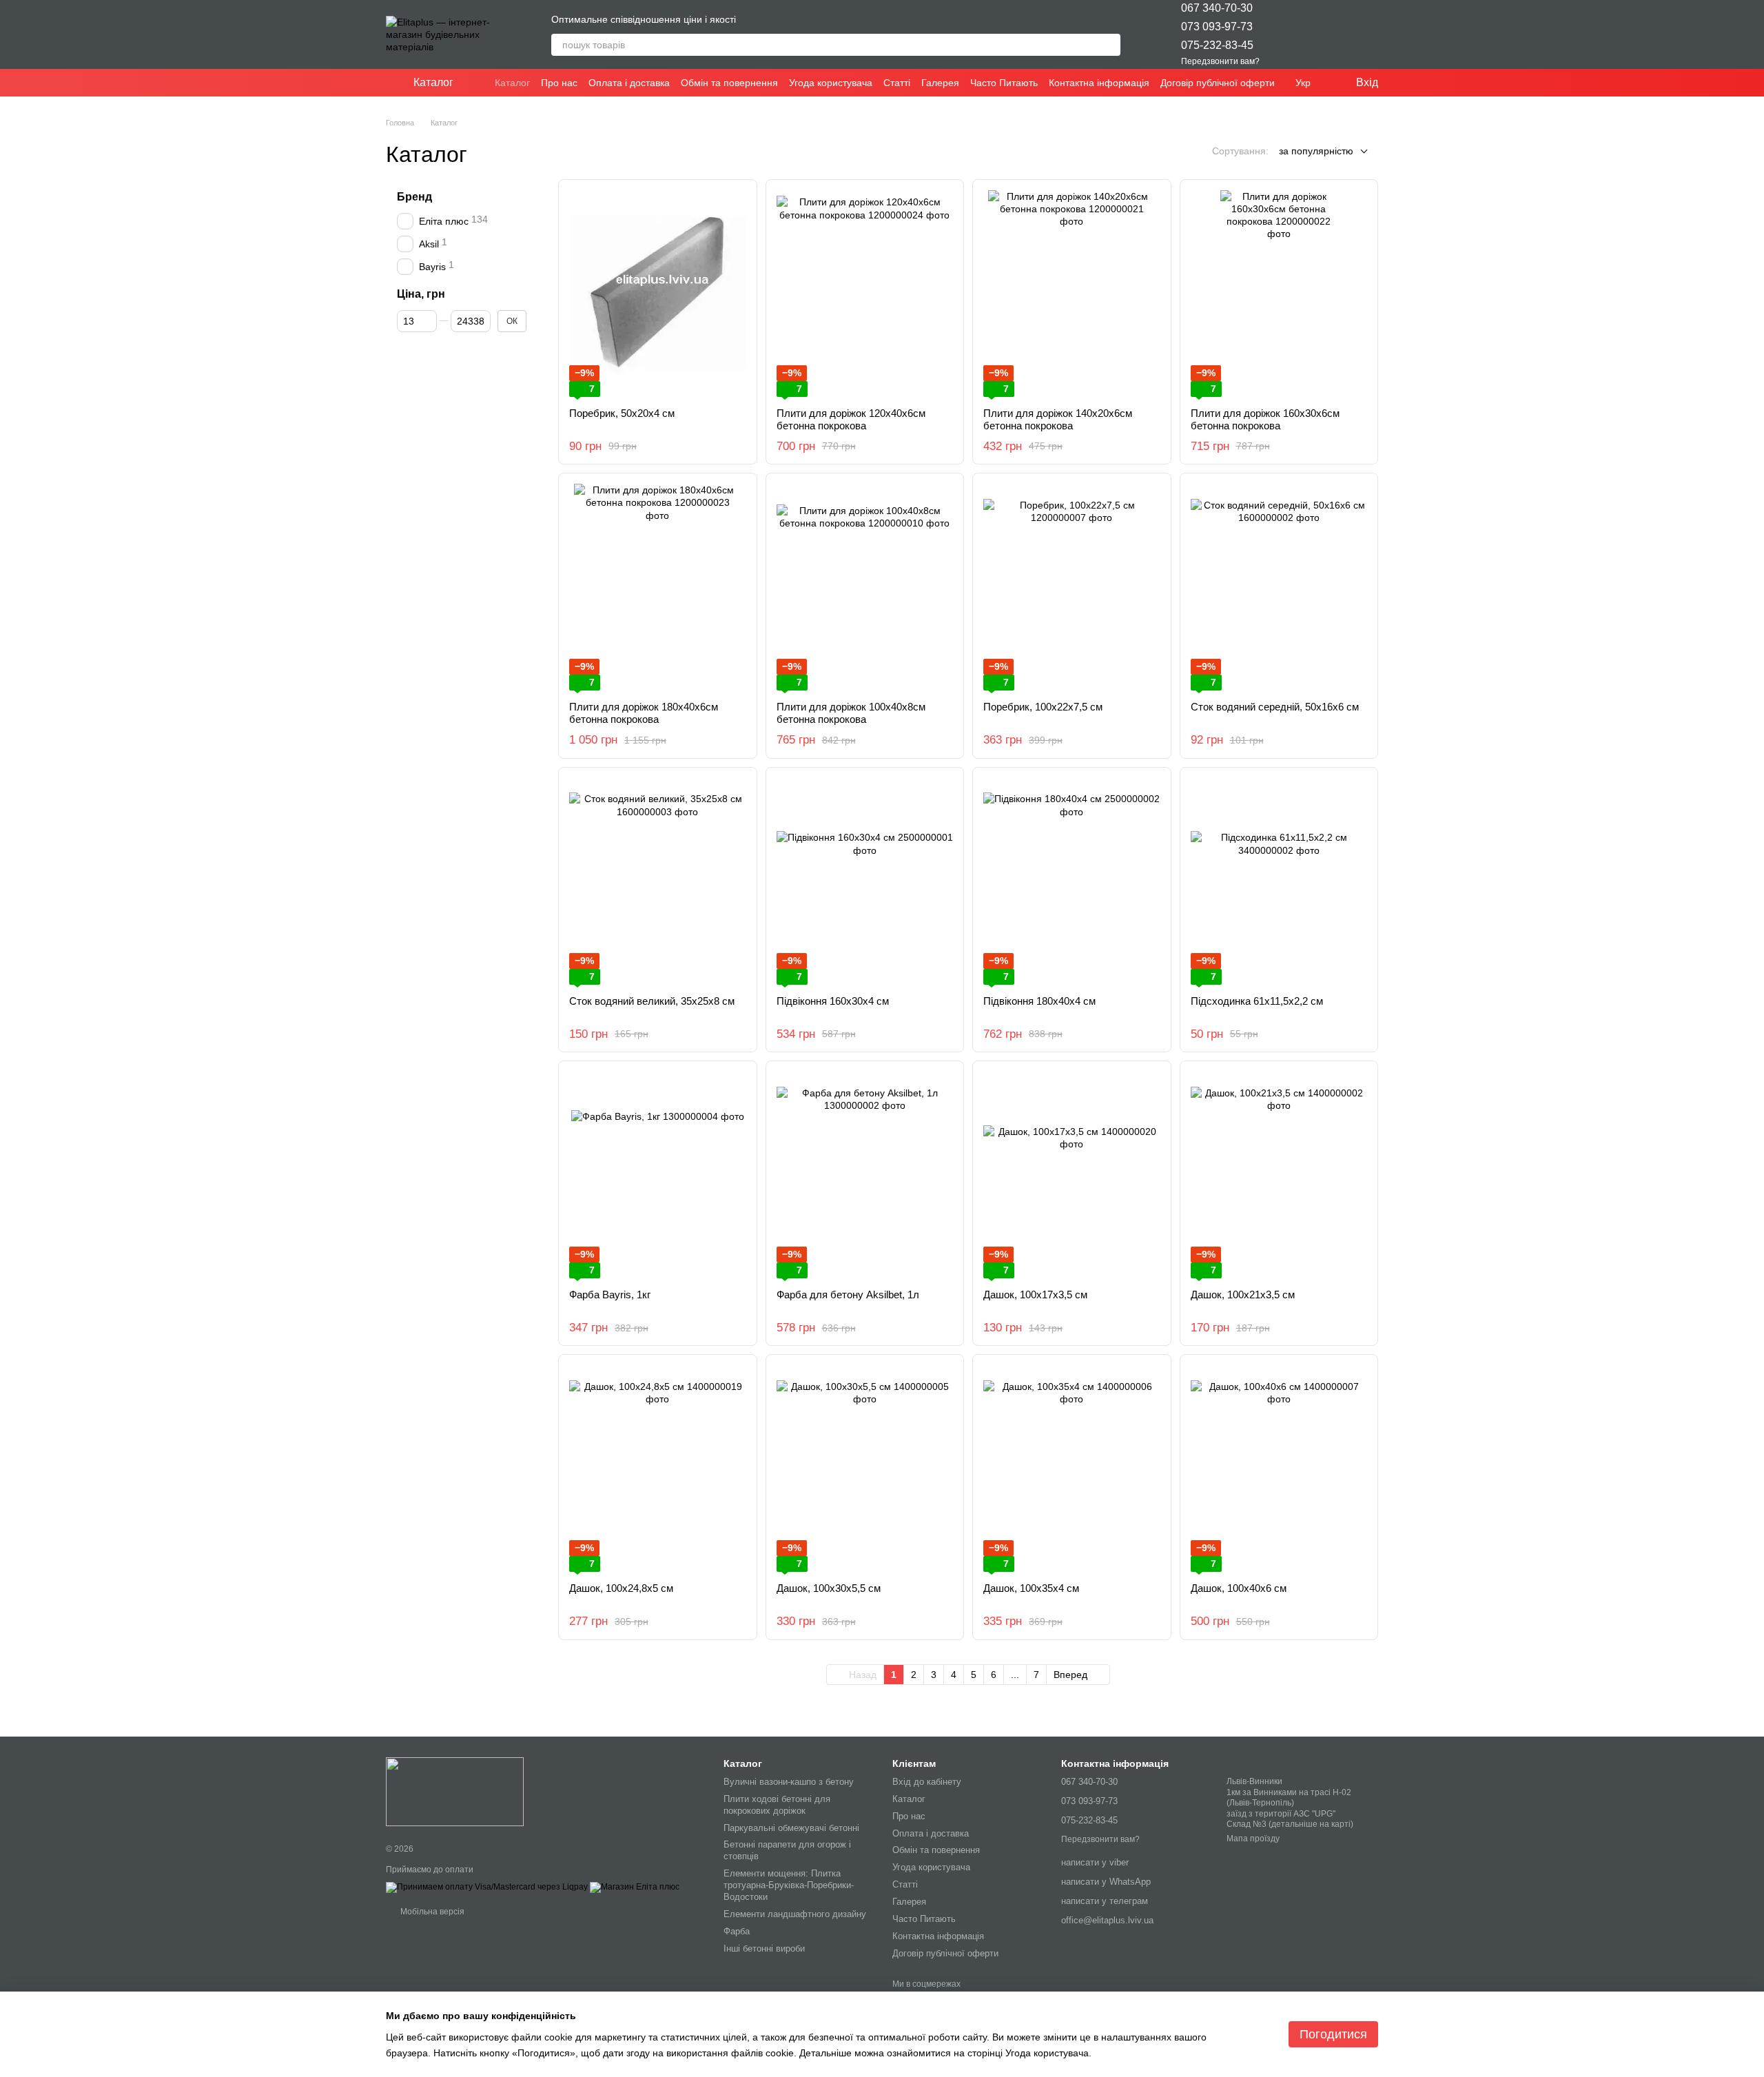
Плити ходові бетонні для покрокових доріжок (777, 1805)
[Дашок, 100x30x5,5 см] (865, 1469)
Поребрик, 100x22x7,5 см (1043, 707)
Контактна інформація (1099, 83)
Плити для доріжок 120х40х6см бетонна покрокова (851, 419)
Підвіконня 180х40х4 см (1039, 1001)
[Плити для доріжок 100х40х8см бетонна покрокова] (865, 587)
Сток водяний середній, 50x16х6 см (1275, 707)
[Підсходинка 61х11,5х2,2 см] (1279, 881)
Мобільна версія (431, 1912)
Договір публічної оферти (1218, 83)
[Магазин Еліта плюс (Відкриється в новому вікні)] (635, 1887)
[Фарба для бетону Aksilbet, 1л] (865, 1175)
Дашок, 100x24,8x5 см (621, 1588)
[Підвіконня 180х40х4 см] (1072, 881)
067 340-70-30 (1217, 8)
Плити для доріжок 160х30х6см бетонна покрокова (1265, 419)
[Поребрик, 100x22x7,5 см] (1072, 587)
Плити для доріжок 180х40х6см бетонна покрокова (644, 713)
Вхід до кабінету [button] (927, 1782)
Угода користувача (831, 83)
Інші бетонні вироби (764, 1948)
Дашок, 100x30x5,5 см (829, 1588)
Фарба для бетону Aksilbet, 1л (848, 1295)
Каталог (512, 83)
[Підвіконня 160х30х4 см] (865, 881)
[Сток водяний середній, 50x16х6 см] (1279, 587)
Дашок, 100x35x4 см (1031, 1588)
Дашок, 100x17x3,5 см (1035, 1295)
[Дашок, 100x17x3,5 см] (1072, 1175)
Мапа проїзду (1253, 1839)
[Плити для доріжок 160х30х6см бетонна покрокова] (1279, 294)
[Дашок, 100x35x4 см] (1072, 1469)
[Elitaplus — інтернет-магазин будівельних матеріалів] (455, 1791)
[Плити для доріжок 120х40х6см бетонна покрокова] (865, 294)
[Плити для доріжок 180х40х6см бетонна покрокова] (658, 587)
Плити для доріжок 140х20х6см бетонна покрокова (1058, 419)
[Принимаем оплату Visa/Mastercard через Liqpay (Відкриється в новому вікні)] (487, 1887)
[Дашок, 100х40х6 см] (1279, 1469)
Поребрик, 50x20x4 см (622, 413)
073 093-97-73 (1217, 27)
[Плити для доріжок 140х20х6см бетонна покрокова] (1072, 294)
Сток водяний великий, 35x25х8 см (652, 1001)
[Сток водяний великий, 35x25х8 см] (658, 881)
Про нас (559, 83)
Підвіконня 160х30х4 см (833, 1001)
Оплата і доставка (629, 83)
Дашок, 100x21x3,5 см (1243, 1295)
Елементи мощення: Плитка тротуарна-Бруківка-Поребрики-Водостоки (789, 1885)
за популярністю (1316, 151)
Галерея (940, 83)
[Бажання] (1295, 34)
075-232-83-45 (1217, 45)
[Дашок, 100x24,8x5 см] (658, 1469)
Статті (897, 83)
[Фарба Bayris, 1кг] (658, 1175)
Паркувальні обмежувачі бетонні (791, 1828)
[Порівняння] (1331, 34)
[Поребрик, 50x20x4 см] (658, 294)
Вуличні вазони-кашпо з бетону (789, 1782)
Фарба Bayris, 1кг (610, 1295)
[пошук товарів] (1109, 45)
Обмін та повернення (729, 83)
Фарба (737, 1931)
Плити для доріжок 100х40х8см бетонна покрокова (851, 713)
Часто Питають (1004, 83)
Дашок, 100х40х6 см (1239, 1588)
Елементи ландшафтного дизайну (795, 1914)
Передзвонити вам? (1220, 61)
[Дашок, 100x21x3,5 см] (1279, 1175)
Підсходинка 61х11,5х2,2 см (1257, 1001)
